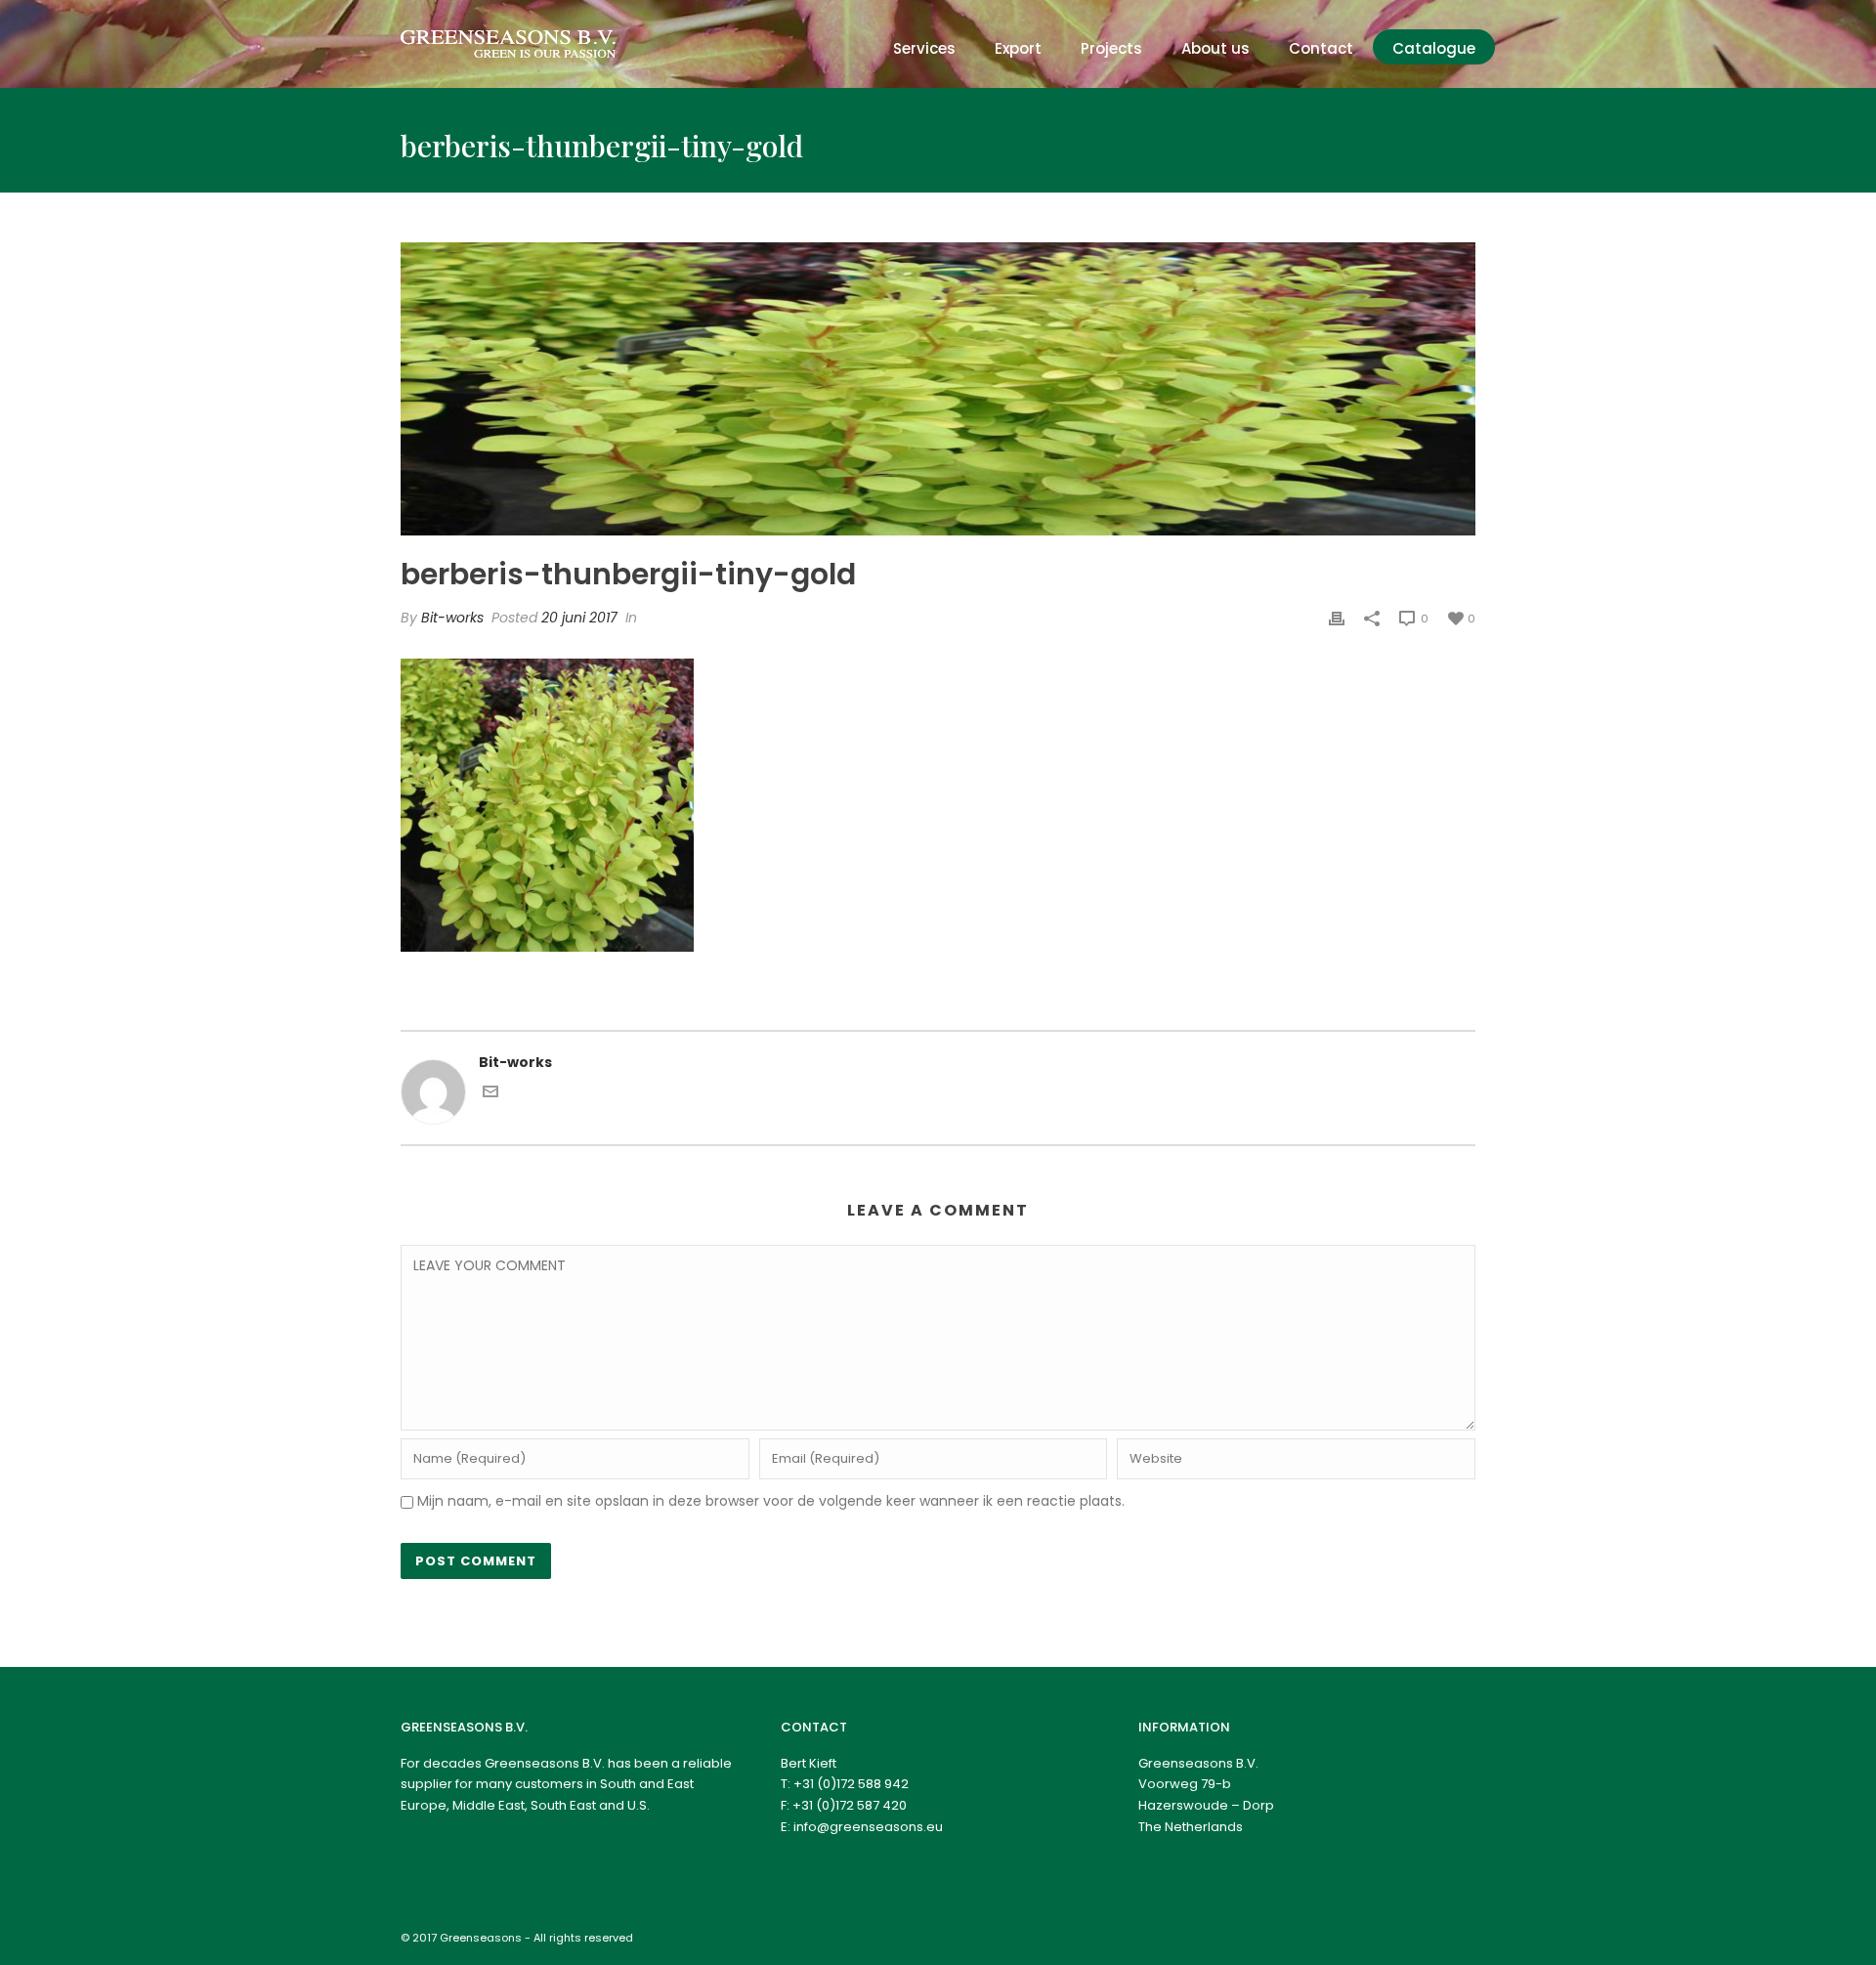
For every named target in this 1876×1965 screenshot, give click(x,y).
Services (924, 48)
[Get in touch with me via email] (490, 1094)
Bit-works (452, 618)
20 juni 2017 (579, 618)
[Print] (1337, 618)
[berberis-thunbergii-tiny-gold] (938, 389)
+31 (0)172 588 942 (851, 1784)
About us (1215, 48)
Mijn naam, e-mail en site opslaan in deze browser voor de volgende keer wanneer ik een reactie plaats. (771, 1501)
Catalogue (1434, 48)
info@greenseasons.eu (868, 1827)
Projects (1111, 48)
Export (1018, 48)
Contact (1321, 48)
